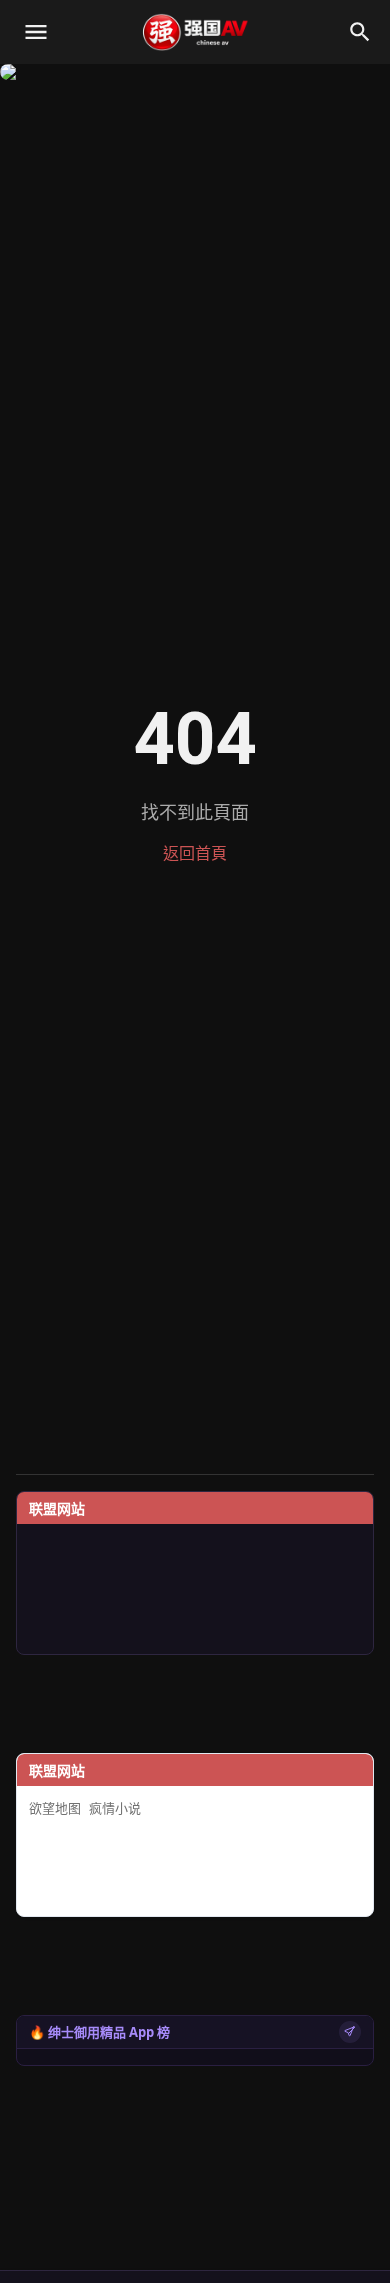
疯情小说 (115, 1808)
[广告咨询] (350, 2032)
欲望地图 (55, 1808)
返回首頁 (195, 853)
